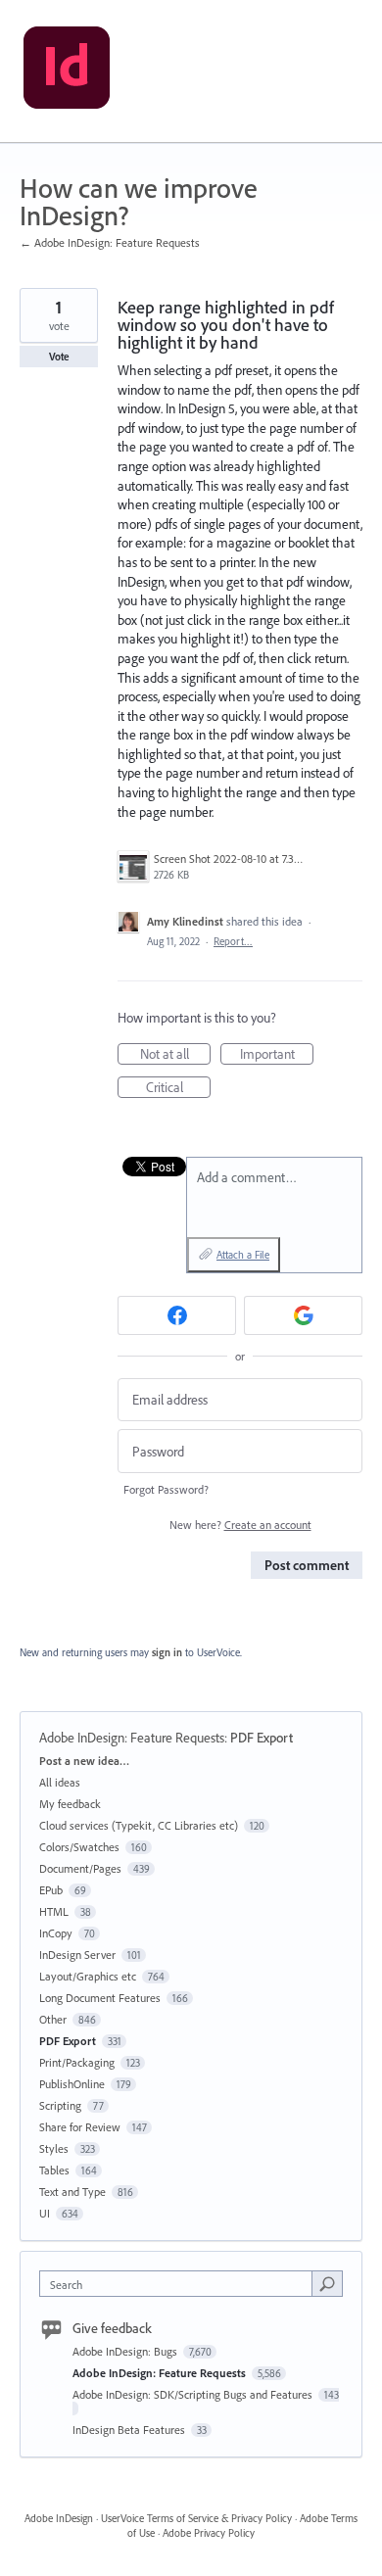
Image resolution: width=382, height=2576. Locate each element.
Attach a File (243, 1255)
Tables (54, 2170)
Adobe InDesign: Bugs (126, 2351)
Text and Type (72, 2192)
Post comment (307, 1565)
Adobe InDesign (59, 2518)
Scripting (60, 2105)
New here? (240, 1525)
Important (277, 1055)
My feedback (70, 1804)
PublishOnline (72, 2084)
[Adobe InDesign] (67, 72)
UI (45, 2213)
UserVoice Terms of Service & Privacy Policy (196, 2518)
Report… (233, 941)
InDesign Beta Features (130, 2430)
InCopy (56, 1933)
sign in (167, 1652)
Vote (59, 357)
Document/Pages (80, 1868)
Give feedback (112, 2328)
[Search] (327, 2283)
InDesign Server (77, 1955)
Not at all (175, 1055)
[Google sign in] (303, 1315)
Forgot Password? (166, 1489)
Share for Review (80, 2127)
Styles (54, 2148)
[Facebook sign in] (177, 1315)
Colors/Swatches (79, 1847)
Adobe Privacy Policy (209, 2533)
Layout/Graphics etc (88, 1976)
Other (53, 2019)
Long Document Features (100, 1998)
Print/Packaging (77, 2062)
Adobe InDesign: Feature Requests (132, 1738)
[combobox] (180, 2284)
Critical (178, 1088)
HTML (54, 1911)
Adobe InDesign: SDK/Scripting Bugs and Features (194, 2394)
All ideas (60, 1782)
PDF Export (262, 1738)
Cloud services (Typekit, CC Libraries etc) (139, 1825)
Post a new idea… (84, 1761)
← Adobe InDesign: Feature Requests (110, 242)
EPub (51, 1890)
